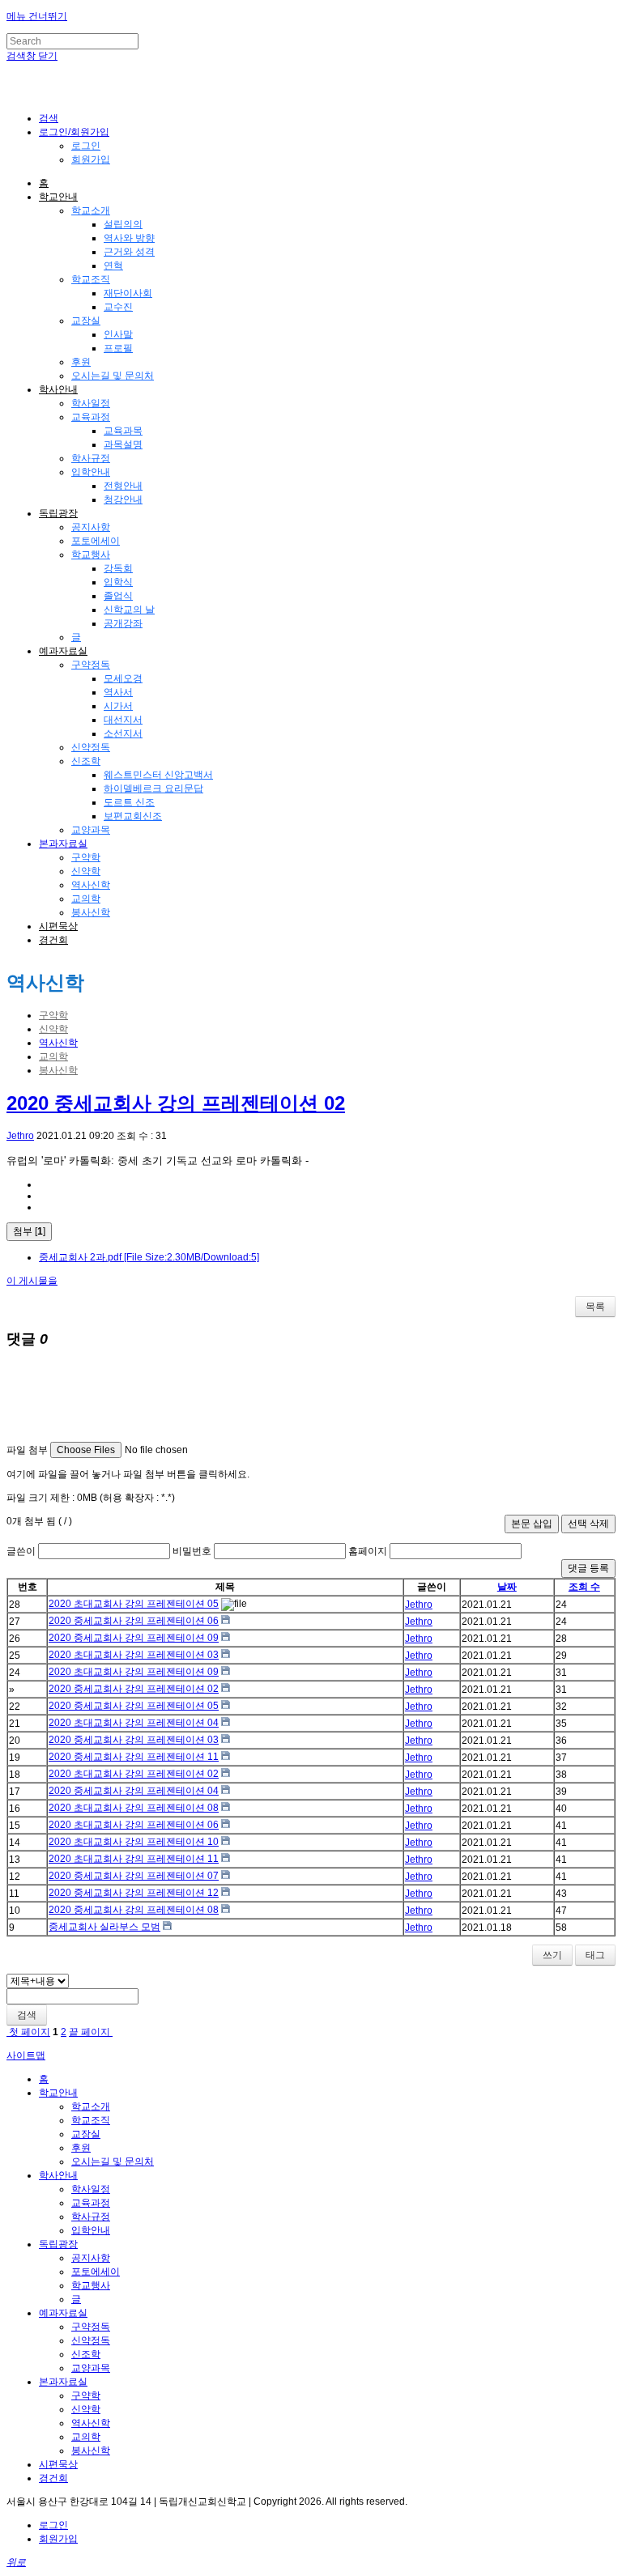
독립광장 (58, 513)
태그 (595, 1955)
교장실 (86, 321)
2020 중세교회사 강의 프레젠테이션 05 (134, 1706)
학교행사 (91, 555)
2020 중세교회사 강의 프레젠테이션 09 (134, 1638)
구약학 (86, 857)
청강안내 (123, 499)
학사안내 (58, 389)
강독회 (118, 568)
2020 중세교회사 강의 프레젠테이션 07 (134, 1876)
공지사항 (91, 527)
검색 (27, 2015)
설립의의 (123, 224)
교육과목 (123, 431)
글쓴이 (21, 1551)
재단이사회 (128, 293)
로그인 (86, 146)
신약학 (86, 871)
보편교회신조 (133, 816)
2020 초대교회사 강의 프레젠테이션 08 (134, 1808)
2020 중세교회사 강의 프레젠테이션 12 (134, 1893)
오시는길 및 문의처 (113, 376)
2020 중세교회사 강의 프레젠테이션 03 (134, 1740)
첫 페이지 (28, 2032)
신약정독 (91, 747)
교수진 (118, 307)
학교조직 (91, 279)
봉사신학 (91, 912)
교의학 (86, 899)
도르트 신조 (129, 802)
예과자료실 (63, 651)
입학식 (118, 582)
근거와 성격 (129, 252)
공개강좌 (123, 623)
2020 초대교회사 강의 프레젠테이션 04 (134, 1723)
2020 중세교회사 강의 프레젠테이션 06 (134, 1621)
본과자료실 (63, 844)
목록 (595, 1307)
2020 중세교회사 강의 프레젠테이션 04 (134, 1791)
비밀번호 (192, 1551)
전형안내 (123, 486)
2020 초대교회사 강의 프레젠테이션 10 (134, 1842)
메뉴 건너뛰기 (37, 16)
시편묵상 (58, 926)
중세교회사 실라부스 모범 (104, 1927)
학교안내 (58, 197)
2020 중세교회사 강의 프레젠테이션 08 (134, 1910)
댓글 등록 (588, 1568)
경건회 (53, 940)
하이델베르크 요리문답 (153, 789)
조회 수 (584, 1587)
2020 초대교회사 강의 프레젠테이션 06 (134, 1825)
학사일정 (91, 403)
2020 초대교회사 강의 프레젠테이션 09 (134, 1672)
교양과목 (91, 830)
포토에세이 (96, 541)
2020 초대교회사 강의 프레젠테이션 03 (134, 1655)
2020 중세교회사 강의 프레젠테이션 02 (176, 1103)
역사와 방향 (129, 238)
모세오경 (123, 678)
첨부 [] (29, 1231)
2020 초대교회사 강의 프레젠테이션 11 (134, 1859)
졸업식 (118, 596)
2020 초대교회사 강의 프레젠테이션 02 (134, 1774)
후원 (81, 362)
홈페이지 (368, 1551)
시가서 (118, 706)
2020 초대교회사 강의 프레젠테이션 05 (134, 1604)
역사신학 (91, 885)
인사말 (118, 334)
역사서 (118, 692)
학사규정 (91, 458)
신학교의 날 (129, 610)
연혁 (113, 266)
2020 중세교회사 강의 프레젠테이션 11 (134, 1757)
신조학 (86, 761)
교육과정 (91, 417)
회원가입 (91, 159)
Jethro (20, 1136)
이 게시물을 (32, 1281)
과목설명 (123, 444)
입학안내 (91, 472)
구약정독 (91, 665)
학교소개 (91, 210)
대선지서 (123, 720)
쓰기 (552, 1955)
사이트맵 (26, 2055)
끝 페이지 (91, 2032)
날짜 (507, 1587)
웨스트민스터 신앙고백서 (158, 775)
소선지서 (123, 733)
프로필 (118, 348)
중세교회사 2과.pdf (149, 1257)
